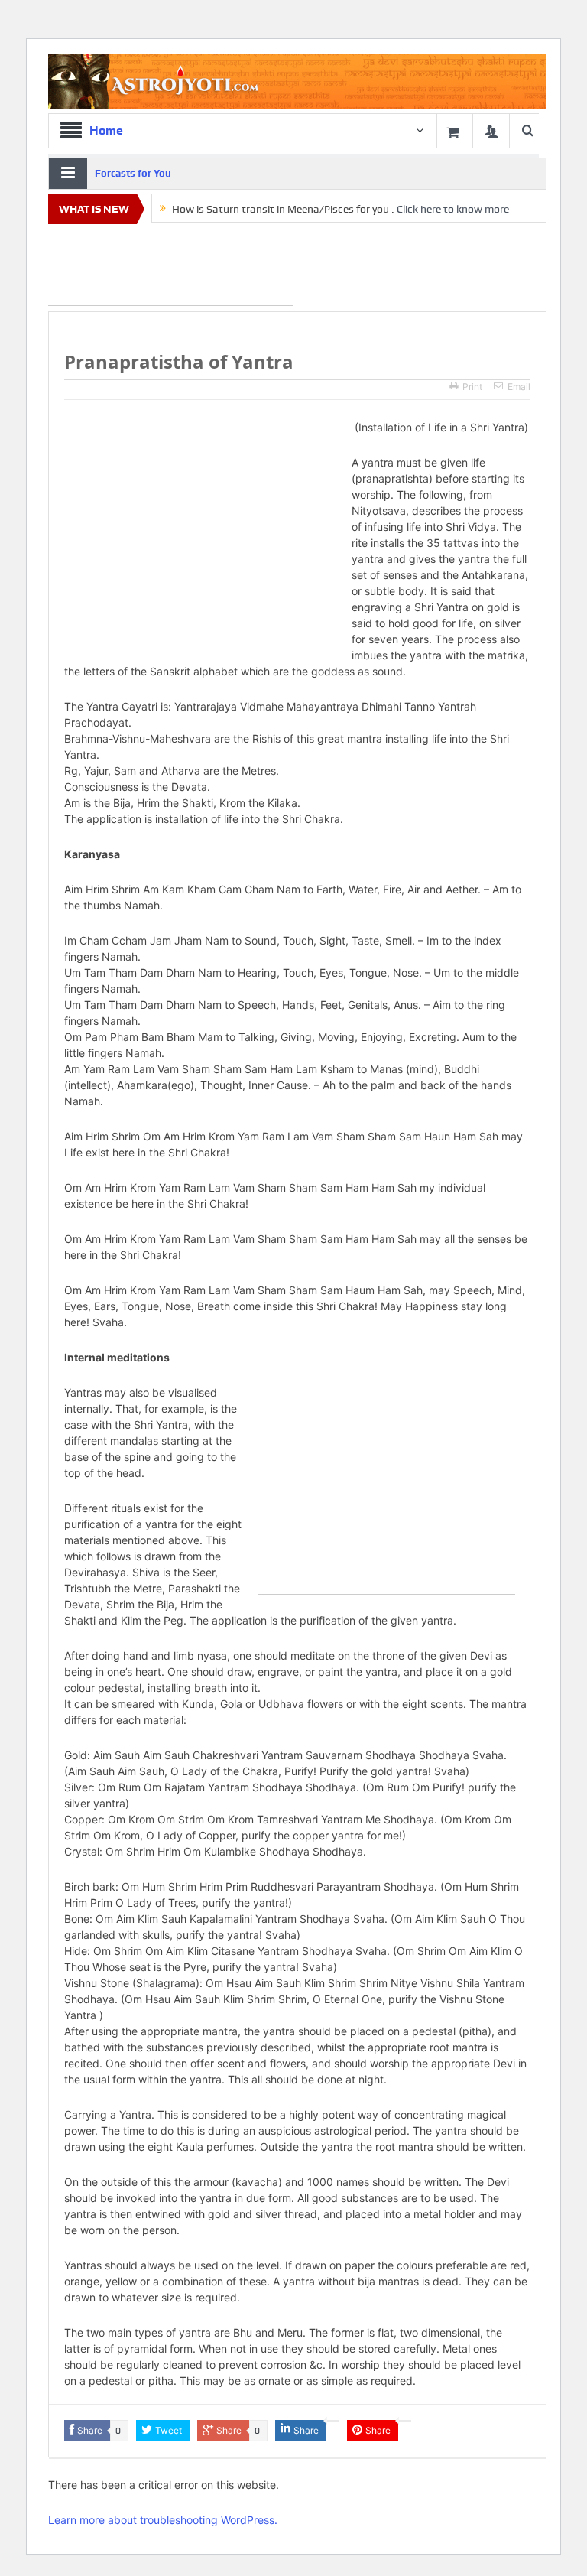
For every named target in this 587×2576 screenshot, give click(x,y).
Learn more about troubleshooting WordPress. (163, 2520)
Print (472, 387)
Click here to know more (453, 209)
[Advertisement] (170, 268)
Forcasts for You (133, 173)
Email (519, 387)
